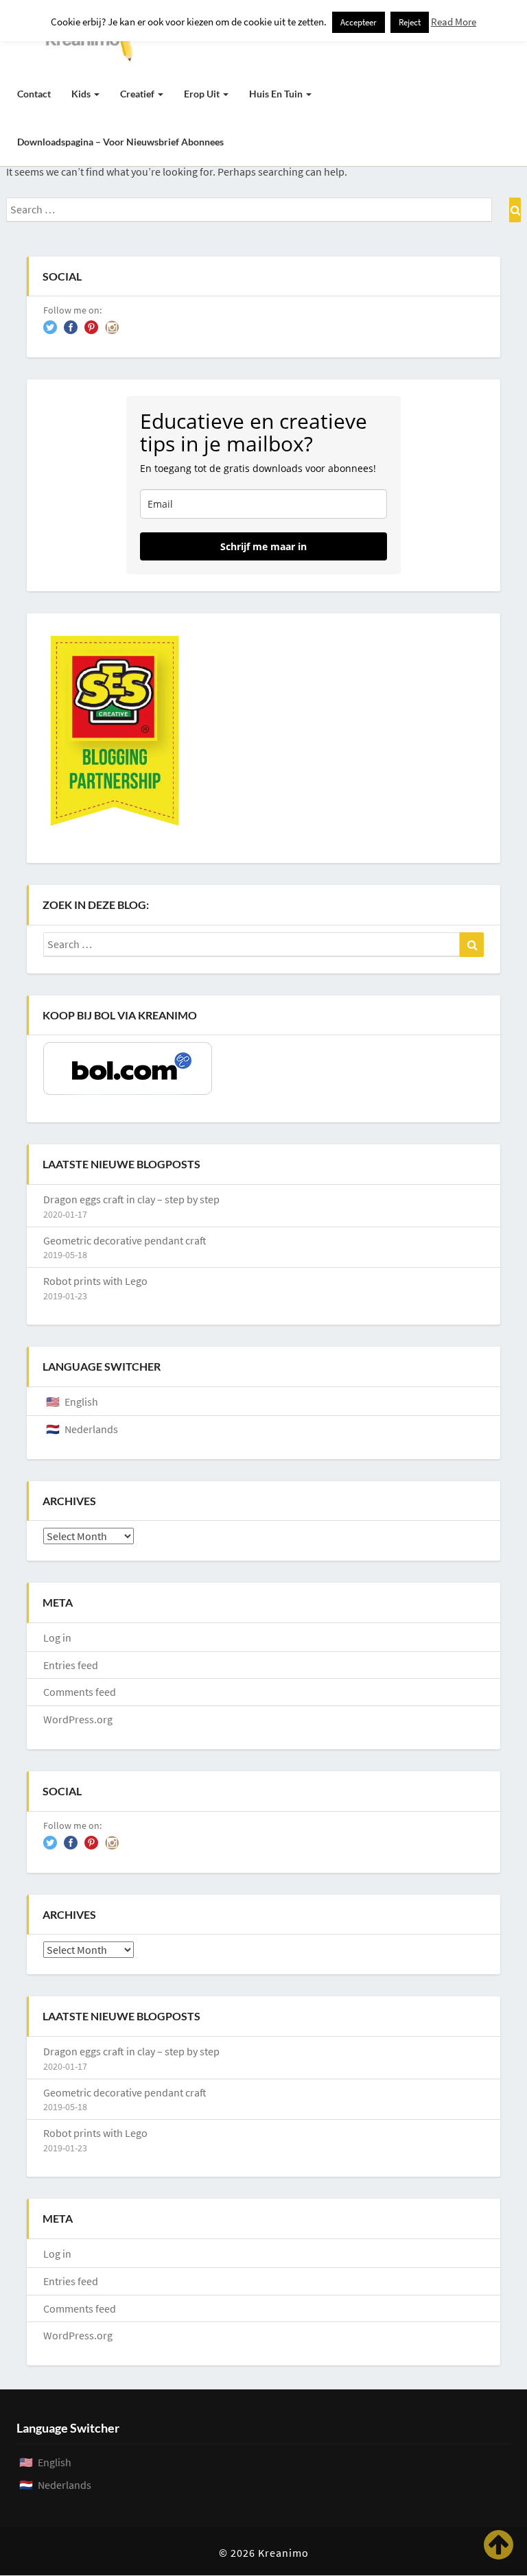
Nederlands (91, 1429)
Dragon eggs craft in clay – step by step (131, 1199)
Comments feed (80, 1692)
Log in (57, 1638)
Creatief (138, 94)
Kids (82, 94)
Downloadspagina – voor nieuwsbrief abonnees (120, 142)
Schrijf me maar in (263, 546)
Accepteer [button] (359, 22)
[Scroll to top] (499, 2545)
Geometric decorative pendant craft (125, 1240)
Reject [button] (410, 22)
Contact (34, 94)
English (81, 1402)
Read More (454, 22)
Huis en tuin (277, 94)
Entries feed (71, 1665)
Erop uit (203, 94)
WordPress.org (78, 1719)
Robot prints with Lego (95, 1281)
